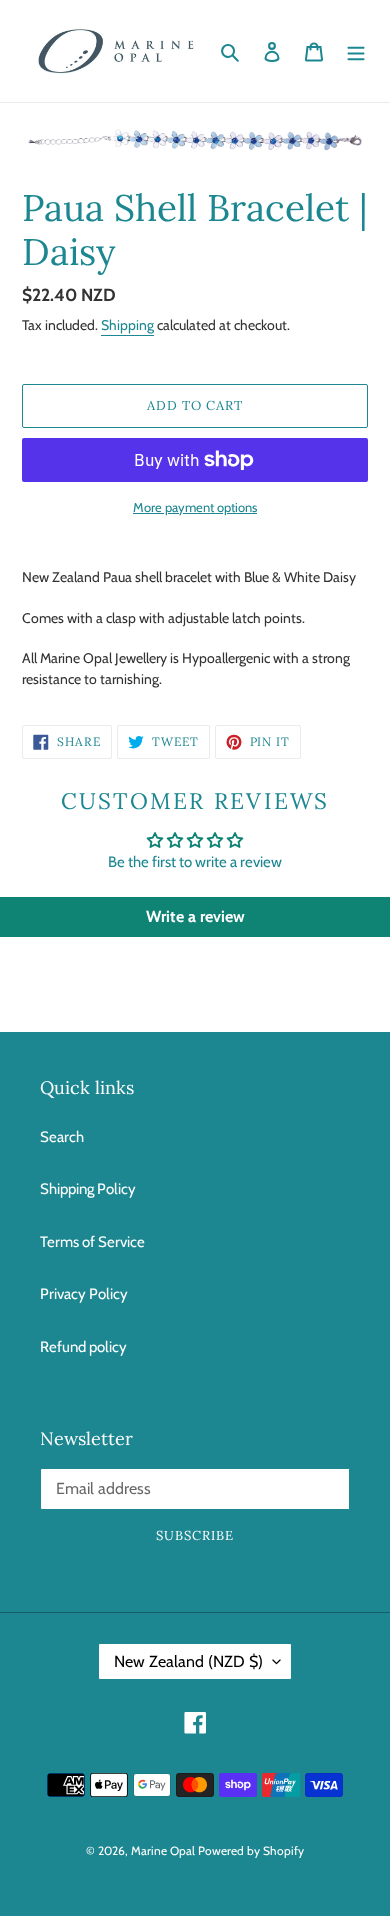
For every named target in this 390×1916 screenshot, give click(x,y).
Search (62, 1137)
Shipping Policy (88, 1189)
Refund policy (83, 1347)
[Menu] (356, 51)
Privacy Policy (84, 1294)
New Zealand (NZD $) (188, 1661)
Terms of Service (92, 1242)
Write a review (195, 916)
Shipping (127, 325)
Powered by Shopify (251, 1850)
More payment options (195, 507)
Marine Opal (163, 1850)
